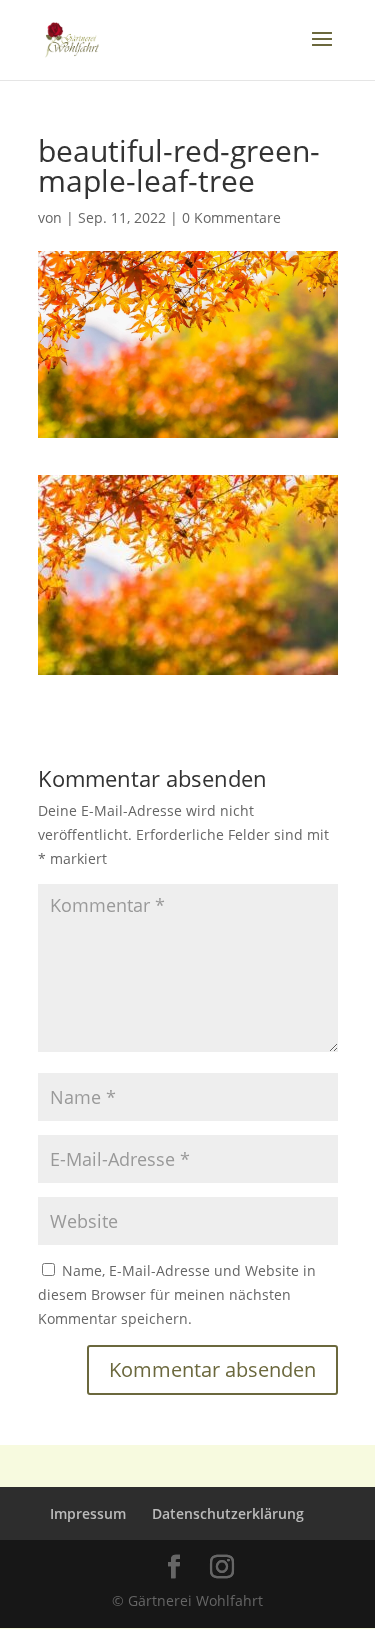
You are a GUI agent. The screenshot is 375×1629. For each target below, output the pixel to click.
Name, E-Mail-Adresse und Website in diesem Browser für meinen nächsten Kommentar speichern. (177, 1294)
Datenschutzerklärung (228, 1513)
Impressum (88, 1513)
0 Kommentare (231, 217)
